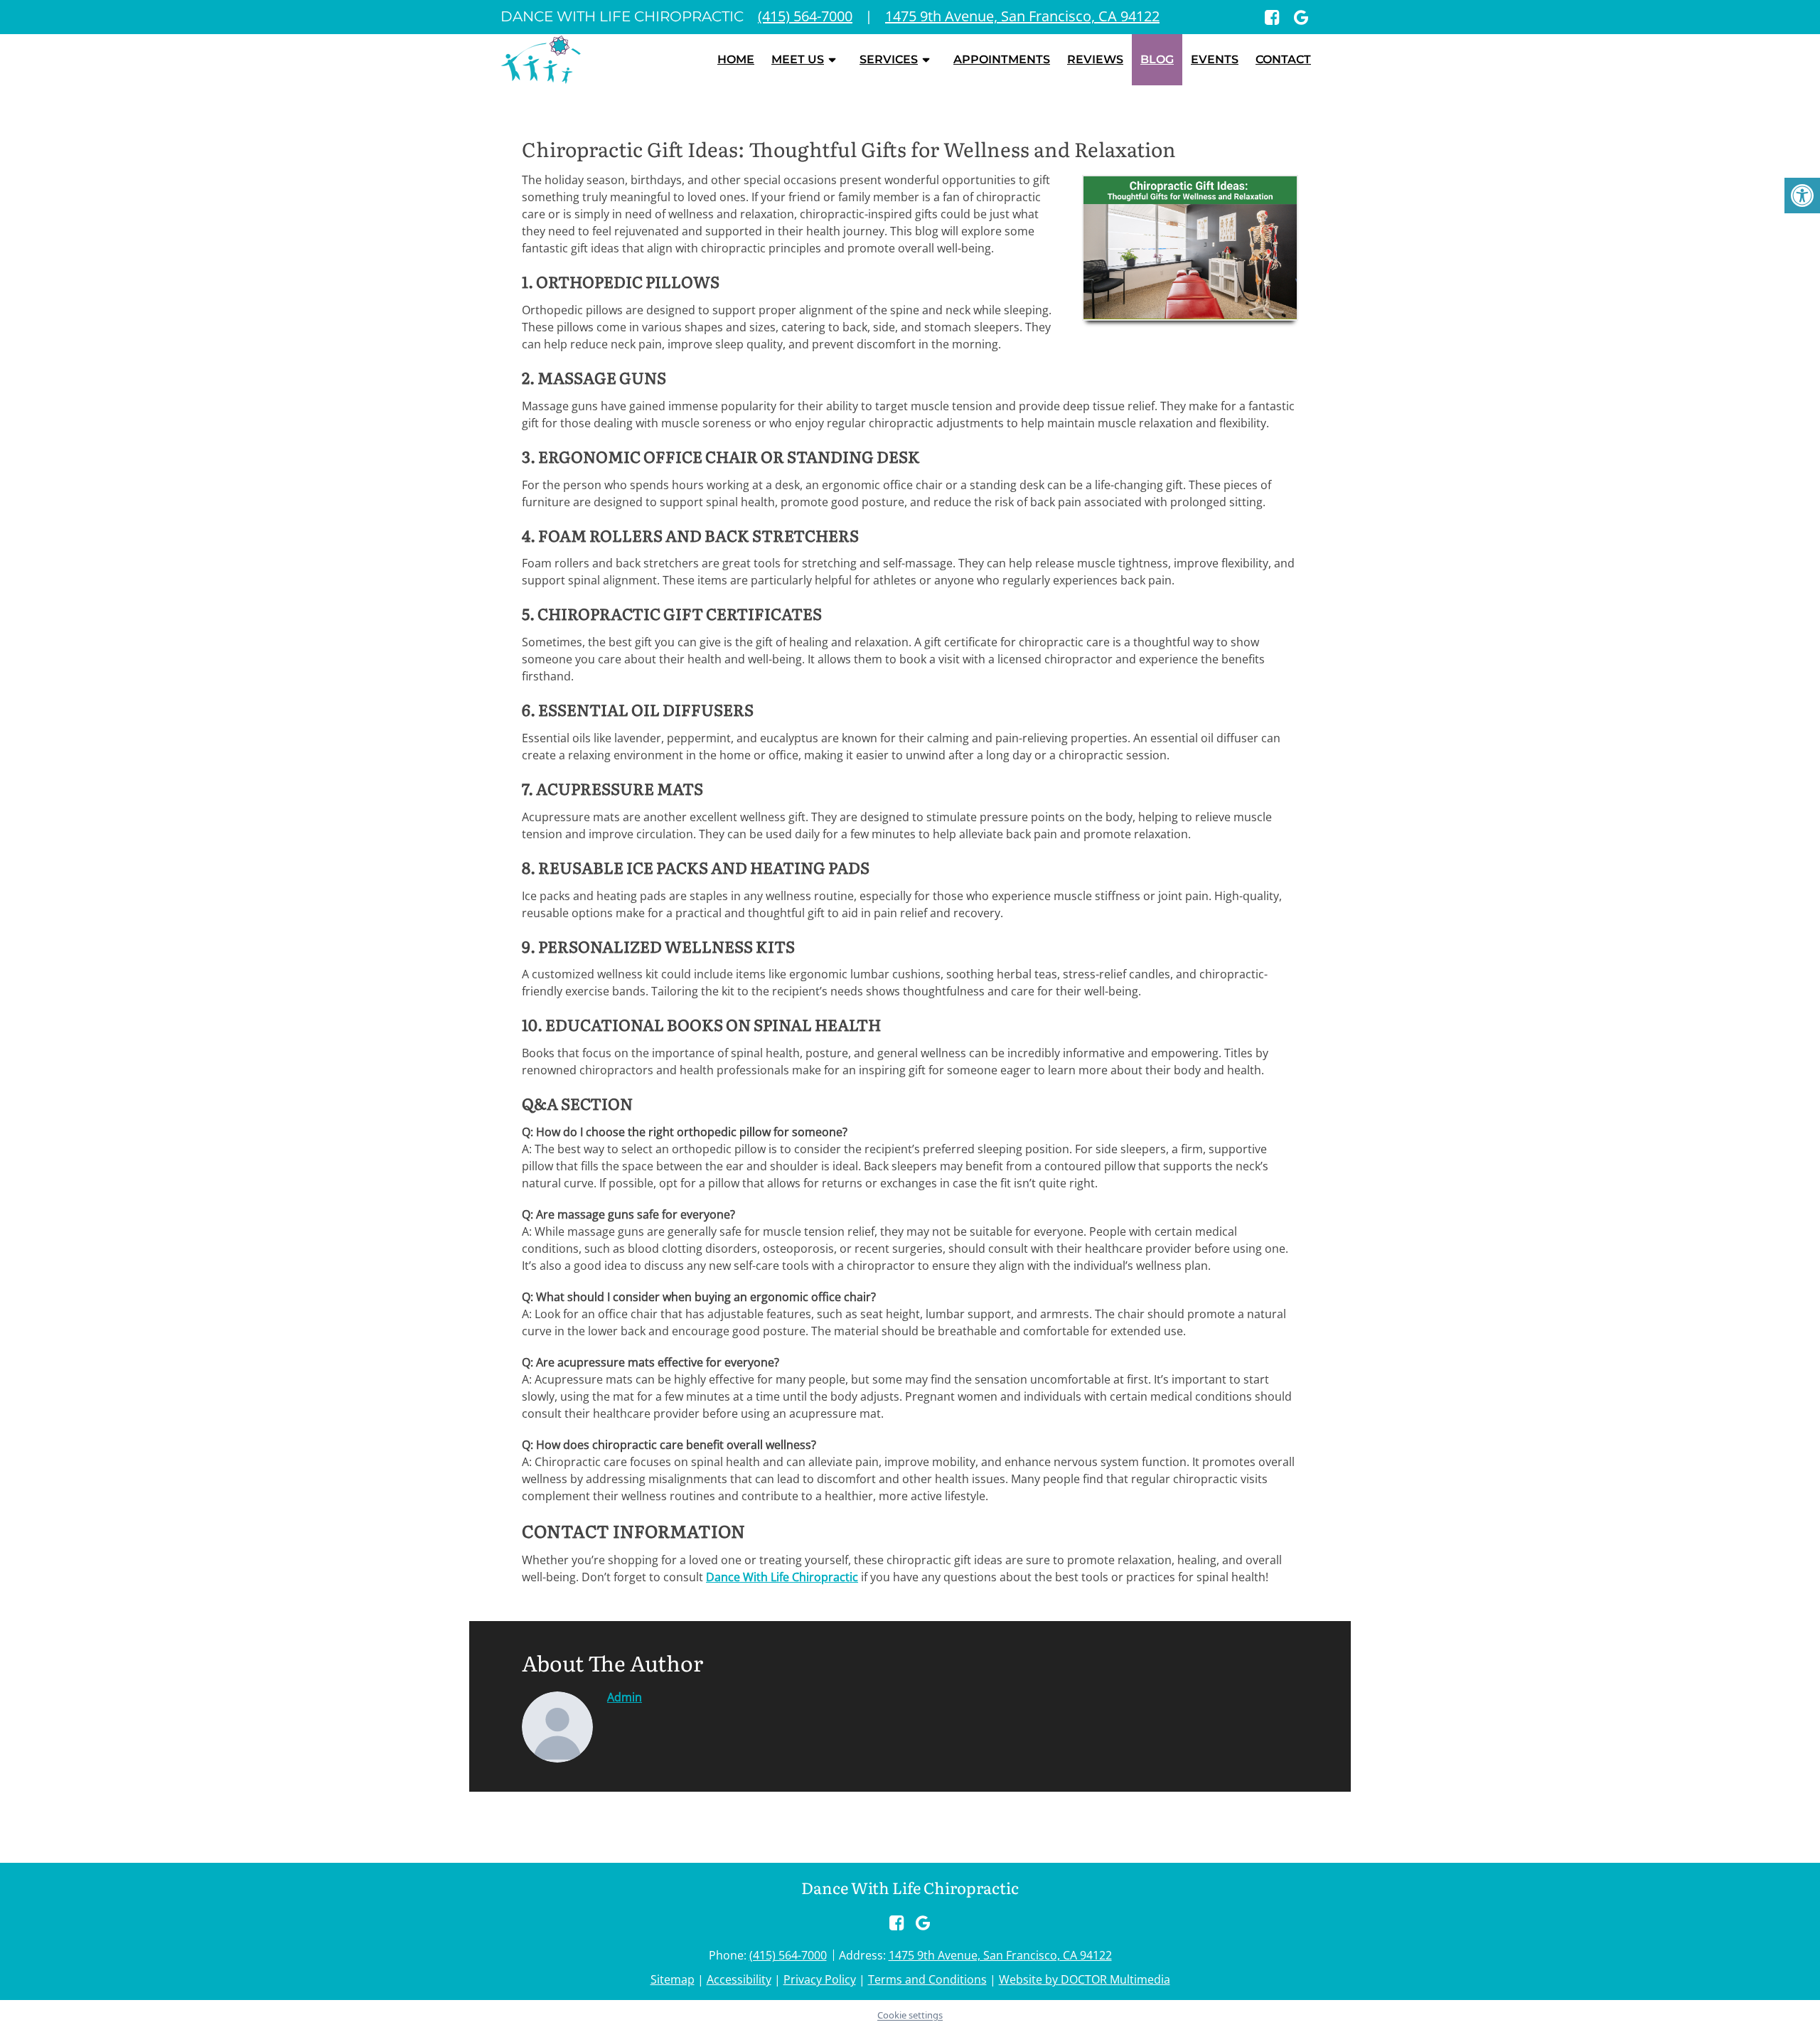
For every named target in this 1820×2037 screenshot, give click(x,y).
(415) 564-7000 (788, 1955)
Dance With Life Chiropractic (782, 1577)
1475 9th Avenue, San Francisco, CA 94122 (1000, 1955)
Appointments (1002, 59)
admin (625, 1697)
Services (889, 59)
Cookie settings (910, 2015)
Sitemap (673, 1979)
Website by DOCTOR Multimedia (1085, 1979)
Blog (1157, 59)
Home (736, 59)
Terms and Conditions (927, 1979)
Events (1215, 59)
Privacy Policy (820, 1979)
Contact (1283, 59)
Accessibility (739, 1979)
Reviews (1095, 59)
